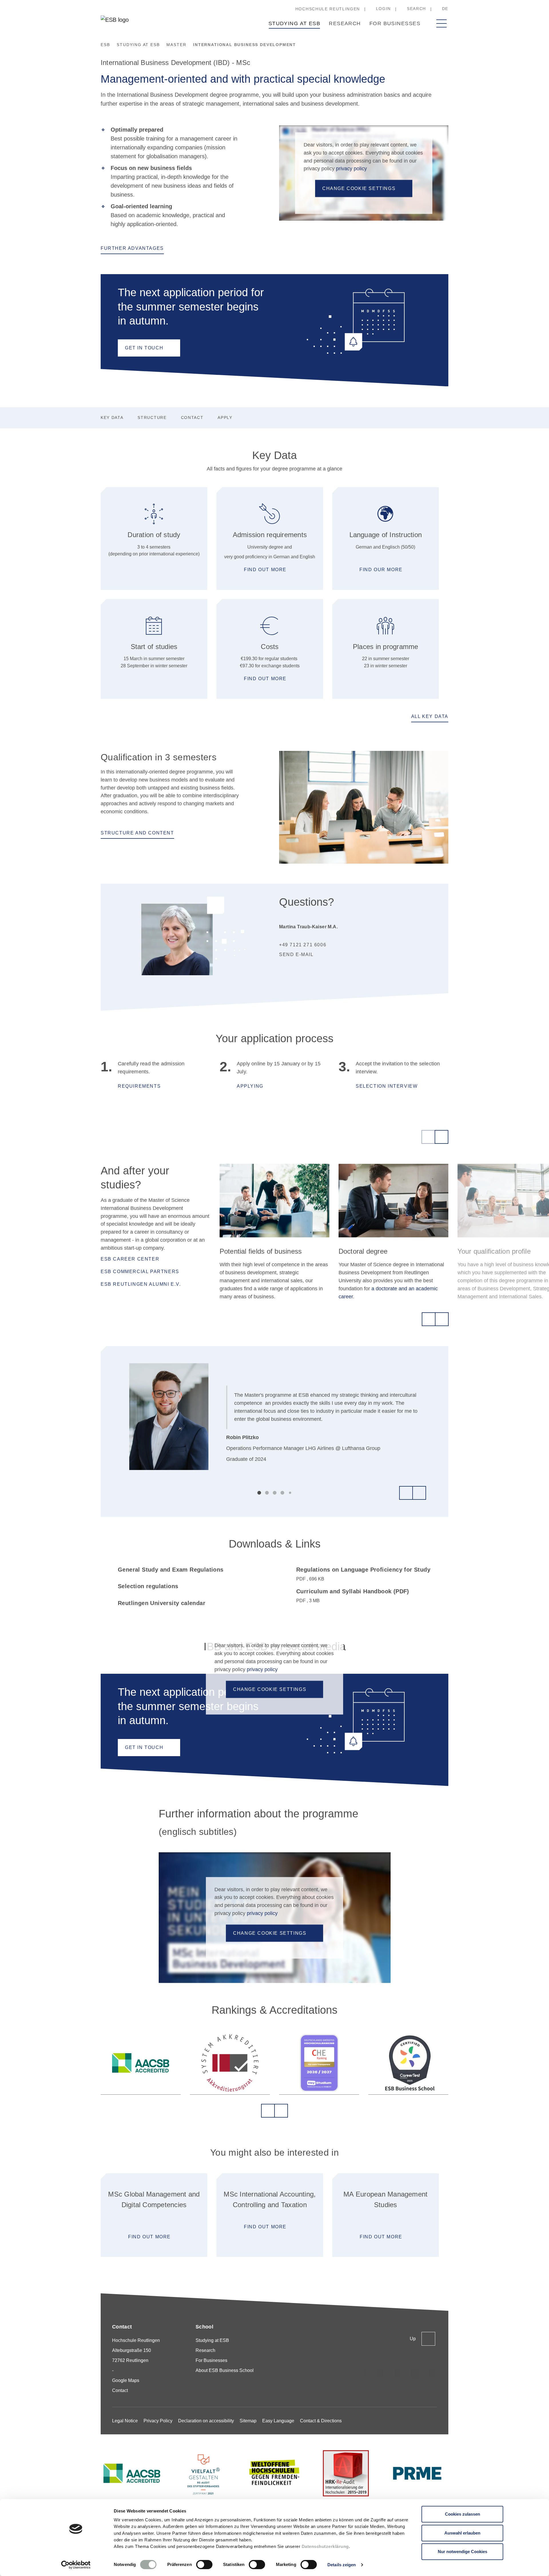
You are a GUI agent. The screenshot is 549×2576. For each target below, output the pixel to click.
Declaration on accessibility (206, 2421)
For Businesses (395, 23)
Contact (192, 418)
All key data (430, 716)
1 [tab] (259, 1493)
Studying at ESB (295, 23)
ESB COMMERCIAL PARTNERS (140, 1272)
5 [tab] (290, 1493)
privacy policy (351, 169)
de (445, 9)
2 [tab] (267, 1493)
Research (345, 23)
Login (383, 9)
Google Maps (126, 2380)
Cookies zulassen (463, 2514)
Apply (225, 418)
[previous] (428, 1137)
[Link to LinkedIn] (397, 2373)
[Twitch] (415, 2373)
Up (413, 2339)
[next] (441, 1137)
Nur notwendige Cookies (463, 2552)
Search (416, 9)
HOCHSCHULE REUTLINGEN (328, 9)
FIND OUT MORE (149, 2237)
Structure (152, 418)
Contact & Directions (321, 2421)
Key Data (112, 418)
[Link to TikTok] (380, 2373)
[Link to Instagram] (363, 2373)
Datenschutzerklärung (325, 2546)
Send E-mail (296, 954)
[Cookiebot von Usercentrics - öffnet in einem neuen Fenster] (76, 2565)
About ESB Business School (225, 2370)
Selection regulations (148, 1586)
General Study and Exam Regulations (171, 1570)
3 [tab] (275, 1493)
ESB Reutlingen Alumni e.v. (141, 1284)
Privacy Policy (158, 2421)
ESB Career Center (130, 1259)
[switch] (204, 2565)
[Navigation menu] (441, 23)
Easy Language (278, 2421)
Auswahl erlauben (462, 2533)
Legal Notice (125, 2421)
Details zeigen (342, 2565)
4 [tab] (282, 1493)
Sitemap (248, 2421)
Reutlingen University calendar (162, 1603)
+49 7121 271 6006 (303, 945)
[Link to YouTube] (432, 2373)
